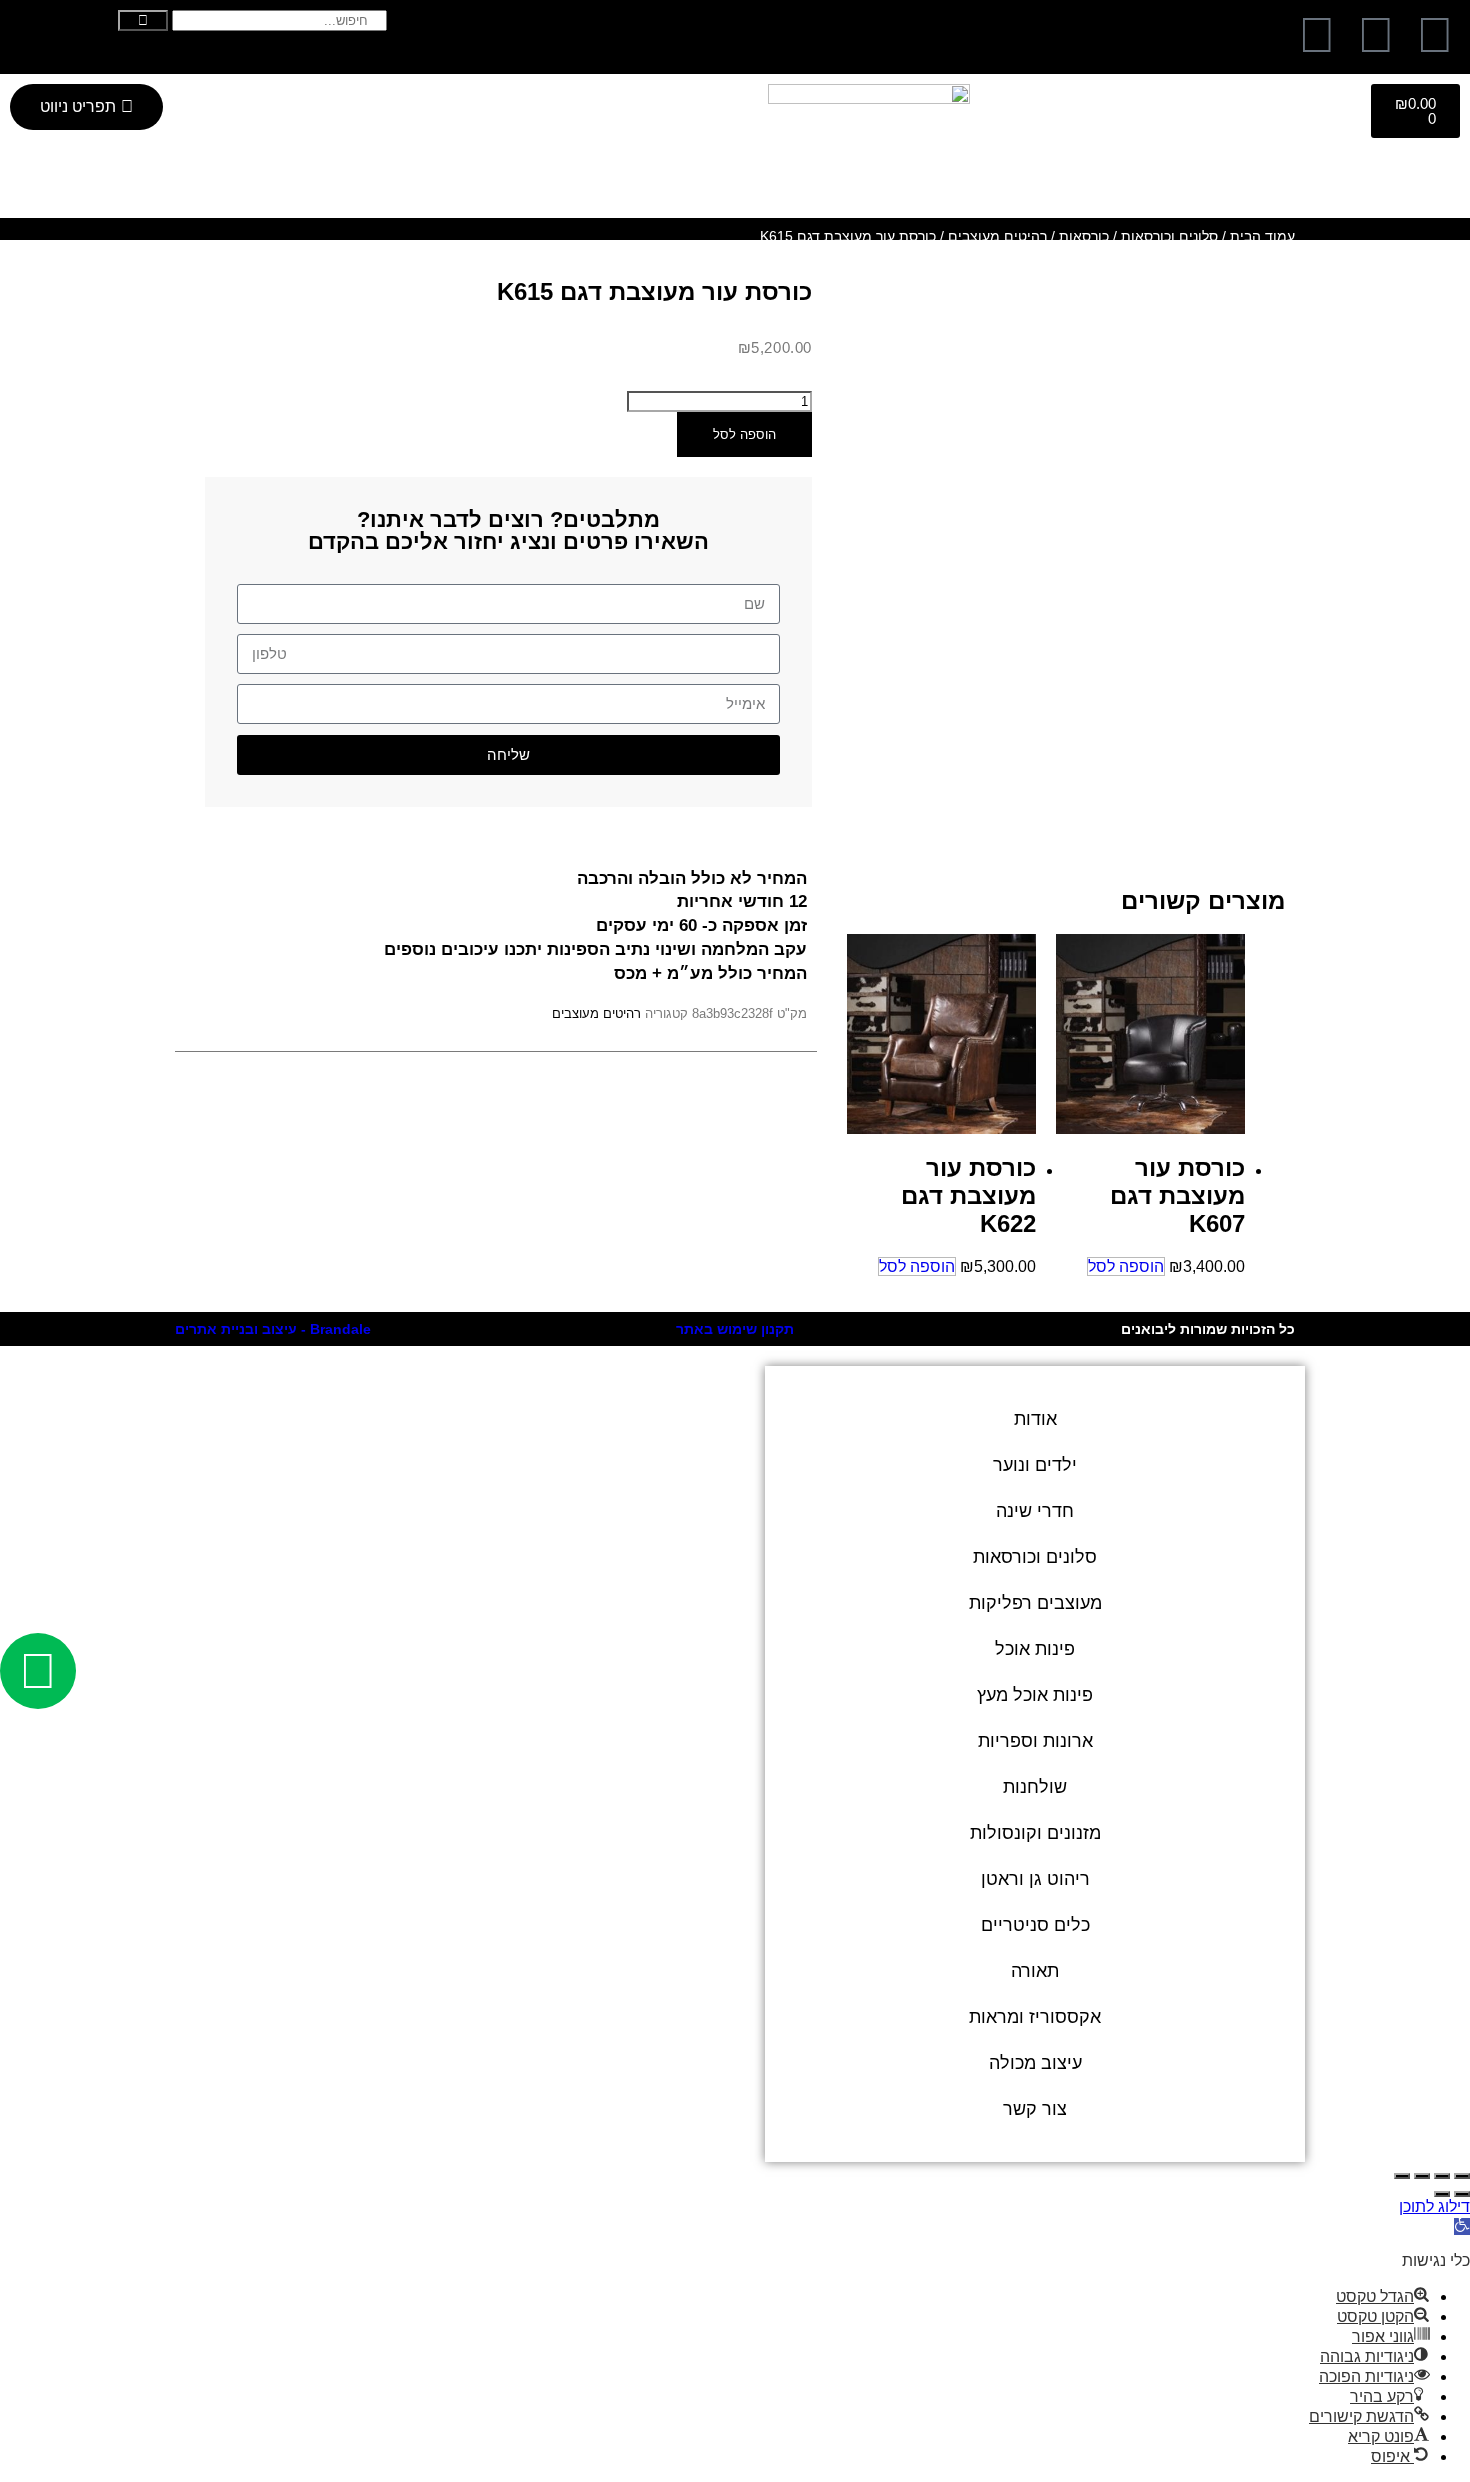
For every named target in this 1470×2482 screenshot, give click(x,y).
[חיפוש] (143, 20)
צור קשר (1035, 2109)
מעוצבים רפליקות (1035, 1603)
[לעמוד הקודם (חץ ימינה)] (1462, 2194)
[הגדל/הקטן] (1462, 2176)
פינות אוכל (1035, 1649)
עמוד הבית (1262, 236)
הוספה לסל (744, 434)
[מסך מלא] (1442, 2176)
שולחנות (1035, 1787)
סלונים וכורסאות (1169, 236)
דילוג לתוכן (1434, 2206)
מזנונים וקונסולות (1035, 1833)
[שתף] (1422, 2176)
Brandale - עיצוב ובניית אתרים (273, 1329)
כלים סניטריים (1035, 1925)
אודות (1035, 1419)
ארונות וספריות (1035, 1741)
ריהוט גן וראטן (1035, 1879)
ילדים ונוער (1035, 1465)
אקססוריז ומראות (1035, 2017)
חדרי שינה (1035, 1511)
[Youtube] (1317, 35)
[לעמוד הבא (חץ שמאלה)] (1442, 2194)
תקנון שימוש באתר (735, 1329)
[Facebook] (1435, 35)
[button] (1462, 2226)
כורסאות (1084, 236)
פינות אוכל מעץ (1035, 1695)
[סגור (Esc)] (1402, 2176)
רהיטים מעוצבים (997, 236)
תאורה (1035, 1971)
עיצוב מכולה (1035, 2063)
